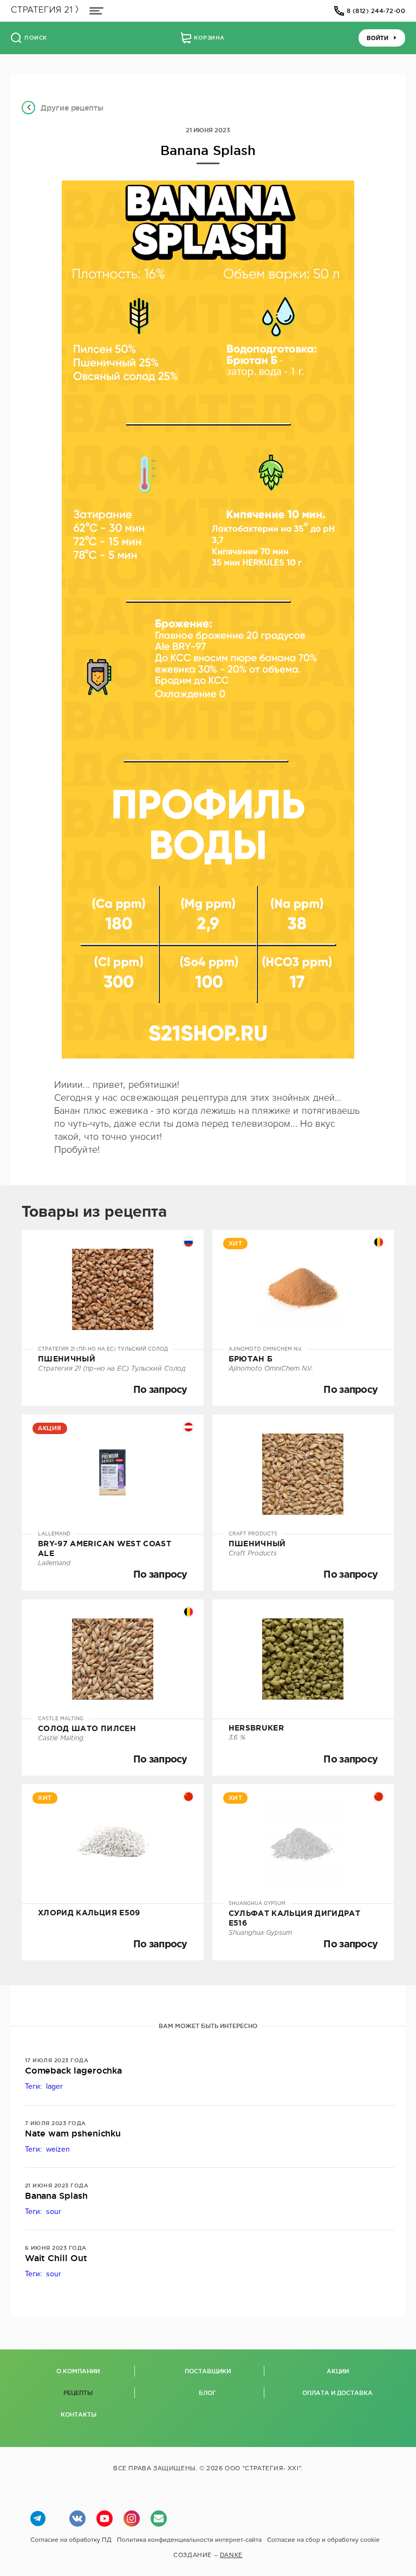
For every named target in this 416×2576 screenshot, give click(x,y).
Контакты (79, 2414)
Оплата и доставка (337, 2393)
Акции (338, 2371)
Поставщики (208, 2371)
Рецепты (78, 2393)
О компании (78, 2371)
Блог (207, 2393)
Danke (231, 2555)
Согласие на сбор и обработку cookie (323, 2540)
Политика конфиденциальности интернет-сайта (189, 2540)
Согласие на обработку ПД (71, 2540)
